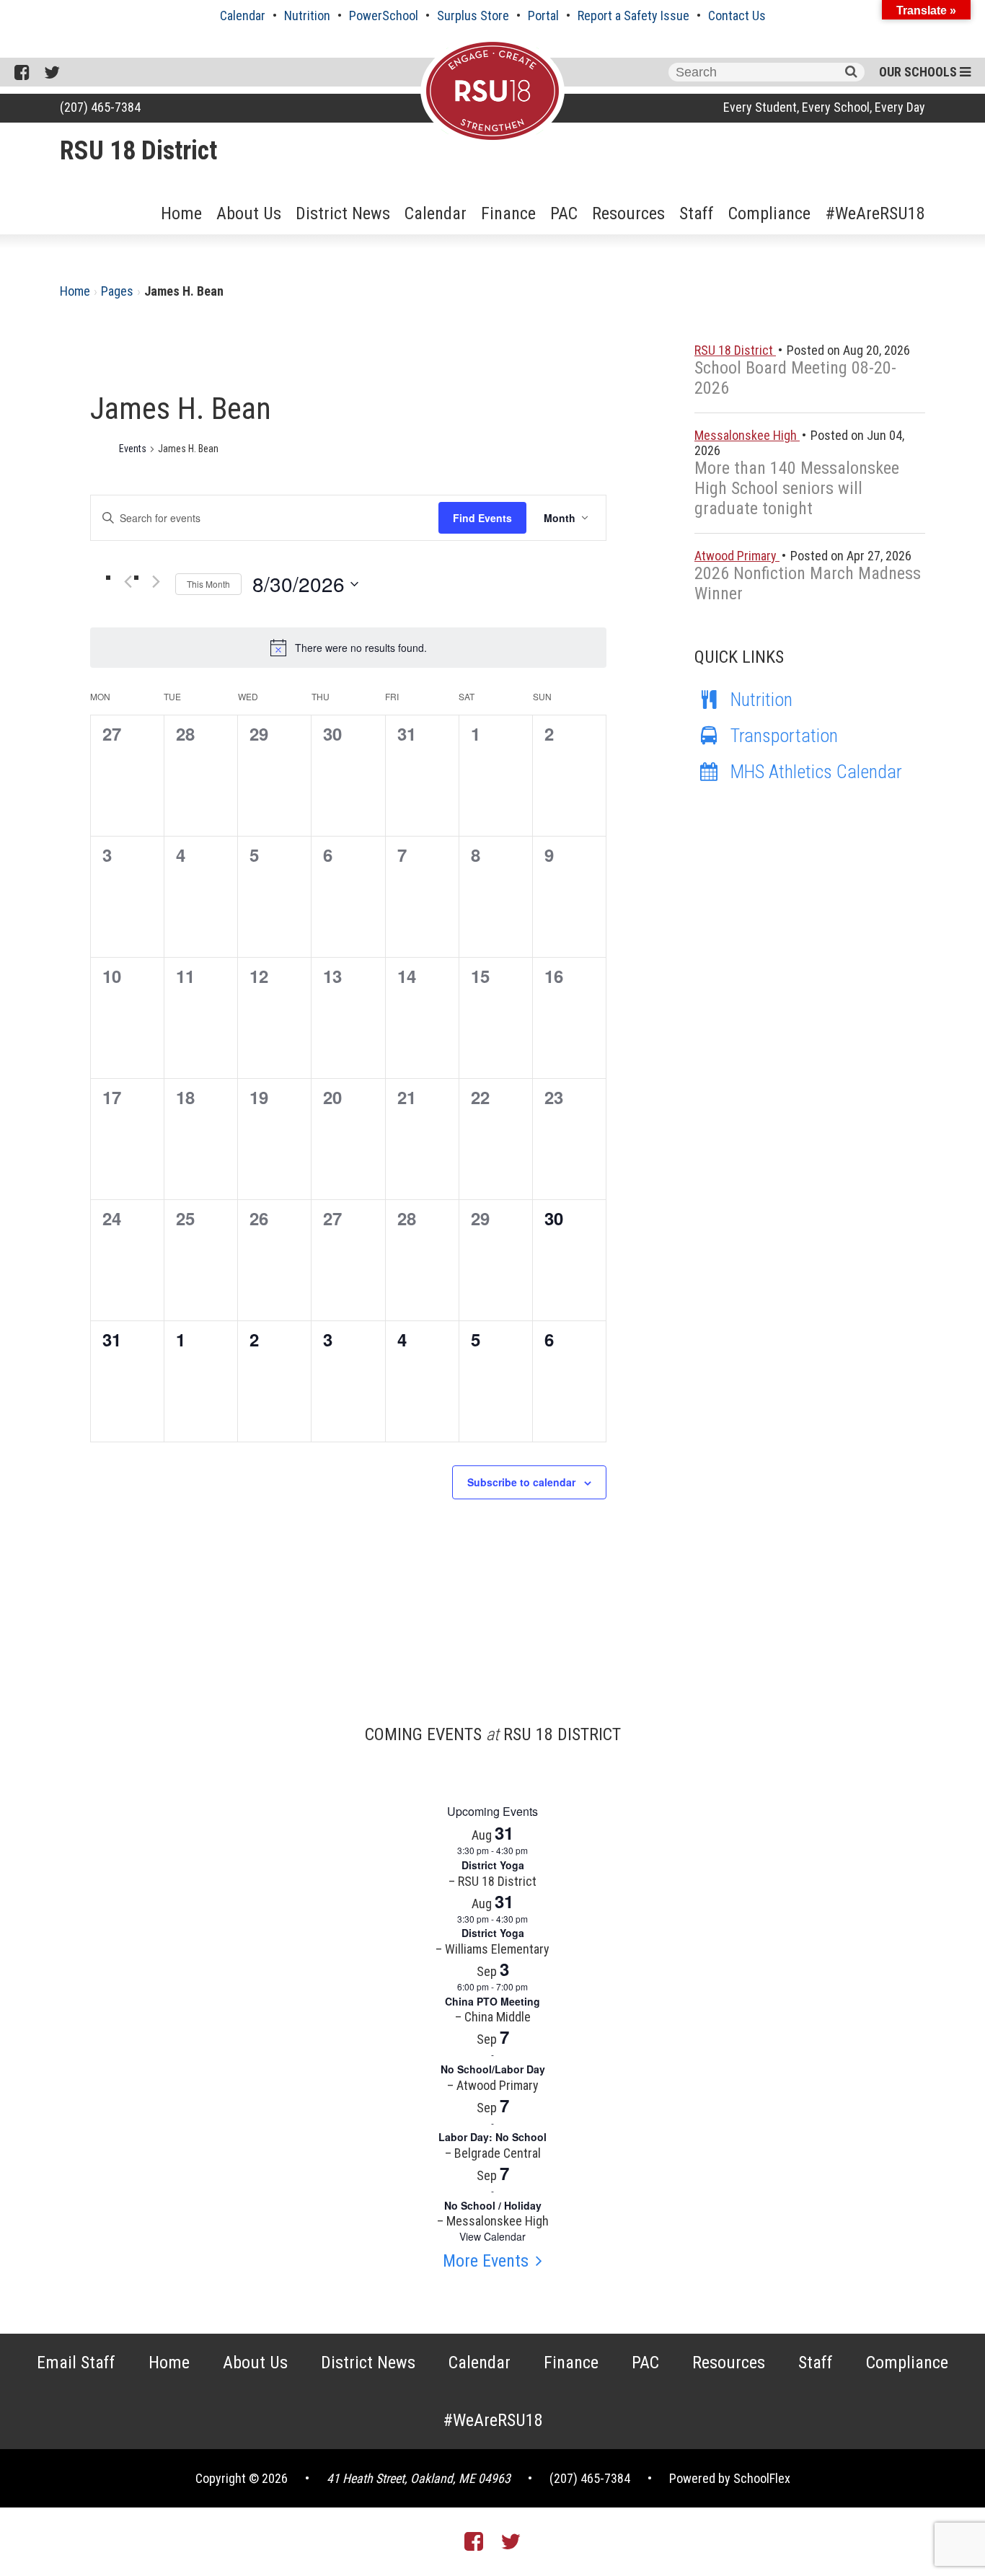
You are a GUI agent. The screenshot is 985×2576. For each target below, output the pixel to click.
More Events (486, 2261)
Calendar (243, 16)
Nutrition (307, 16)
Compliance (769, 213)
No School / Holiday (493, 2205)
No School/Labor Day (493, 2069)
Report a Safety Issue (633, 16)
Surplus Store (473, 16)
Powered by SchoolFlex (730, 2478)
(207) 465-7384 (100, 107)
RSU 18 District (138, 151)
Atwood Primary (737, 556)
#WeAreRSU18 (875, 213)
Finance (508, 213)
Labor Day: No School (492, 2137)
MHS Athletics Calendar (816, 772)
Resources (628, 213)
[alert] (348, 648)
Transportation (784, 736)
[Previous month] (128, 581)
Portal (543, 16)
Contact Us (737, 16)
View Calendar (492, 2236)
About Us (249, 213)
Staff (697, 213)
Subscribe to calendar (521, 1482)
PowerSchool (384, 16)
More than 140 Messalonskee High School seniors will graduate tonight (797, 488)
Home (181, 213)
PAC (564, 213)
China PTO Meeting (492, 2001)
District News (343, 213)
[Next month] (156, 581)
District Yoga (493, 1865)
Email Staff (76, 2363)
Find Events (482, 518)
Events (133, 449)
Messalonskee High (747, 435)
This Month (208, 584)
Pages (117, 291)
